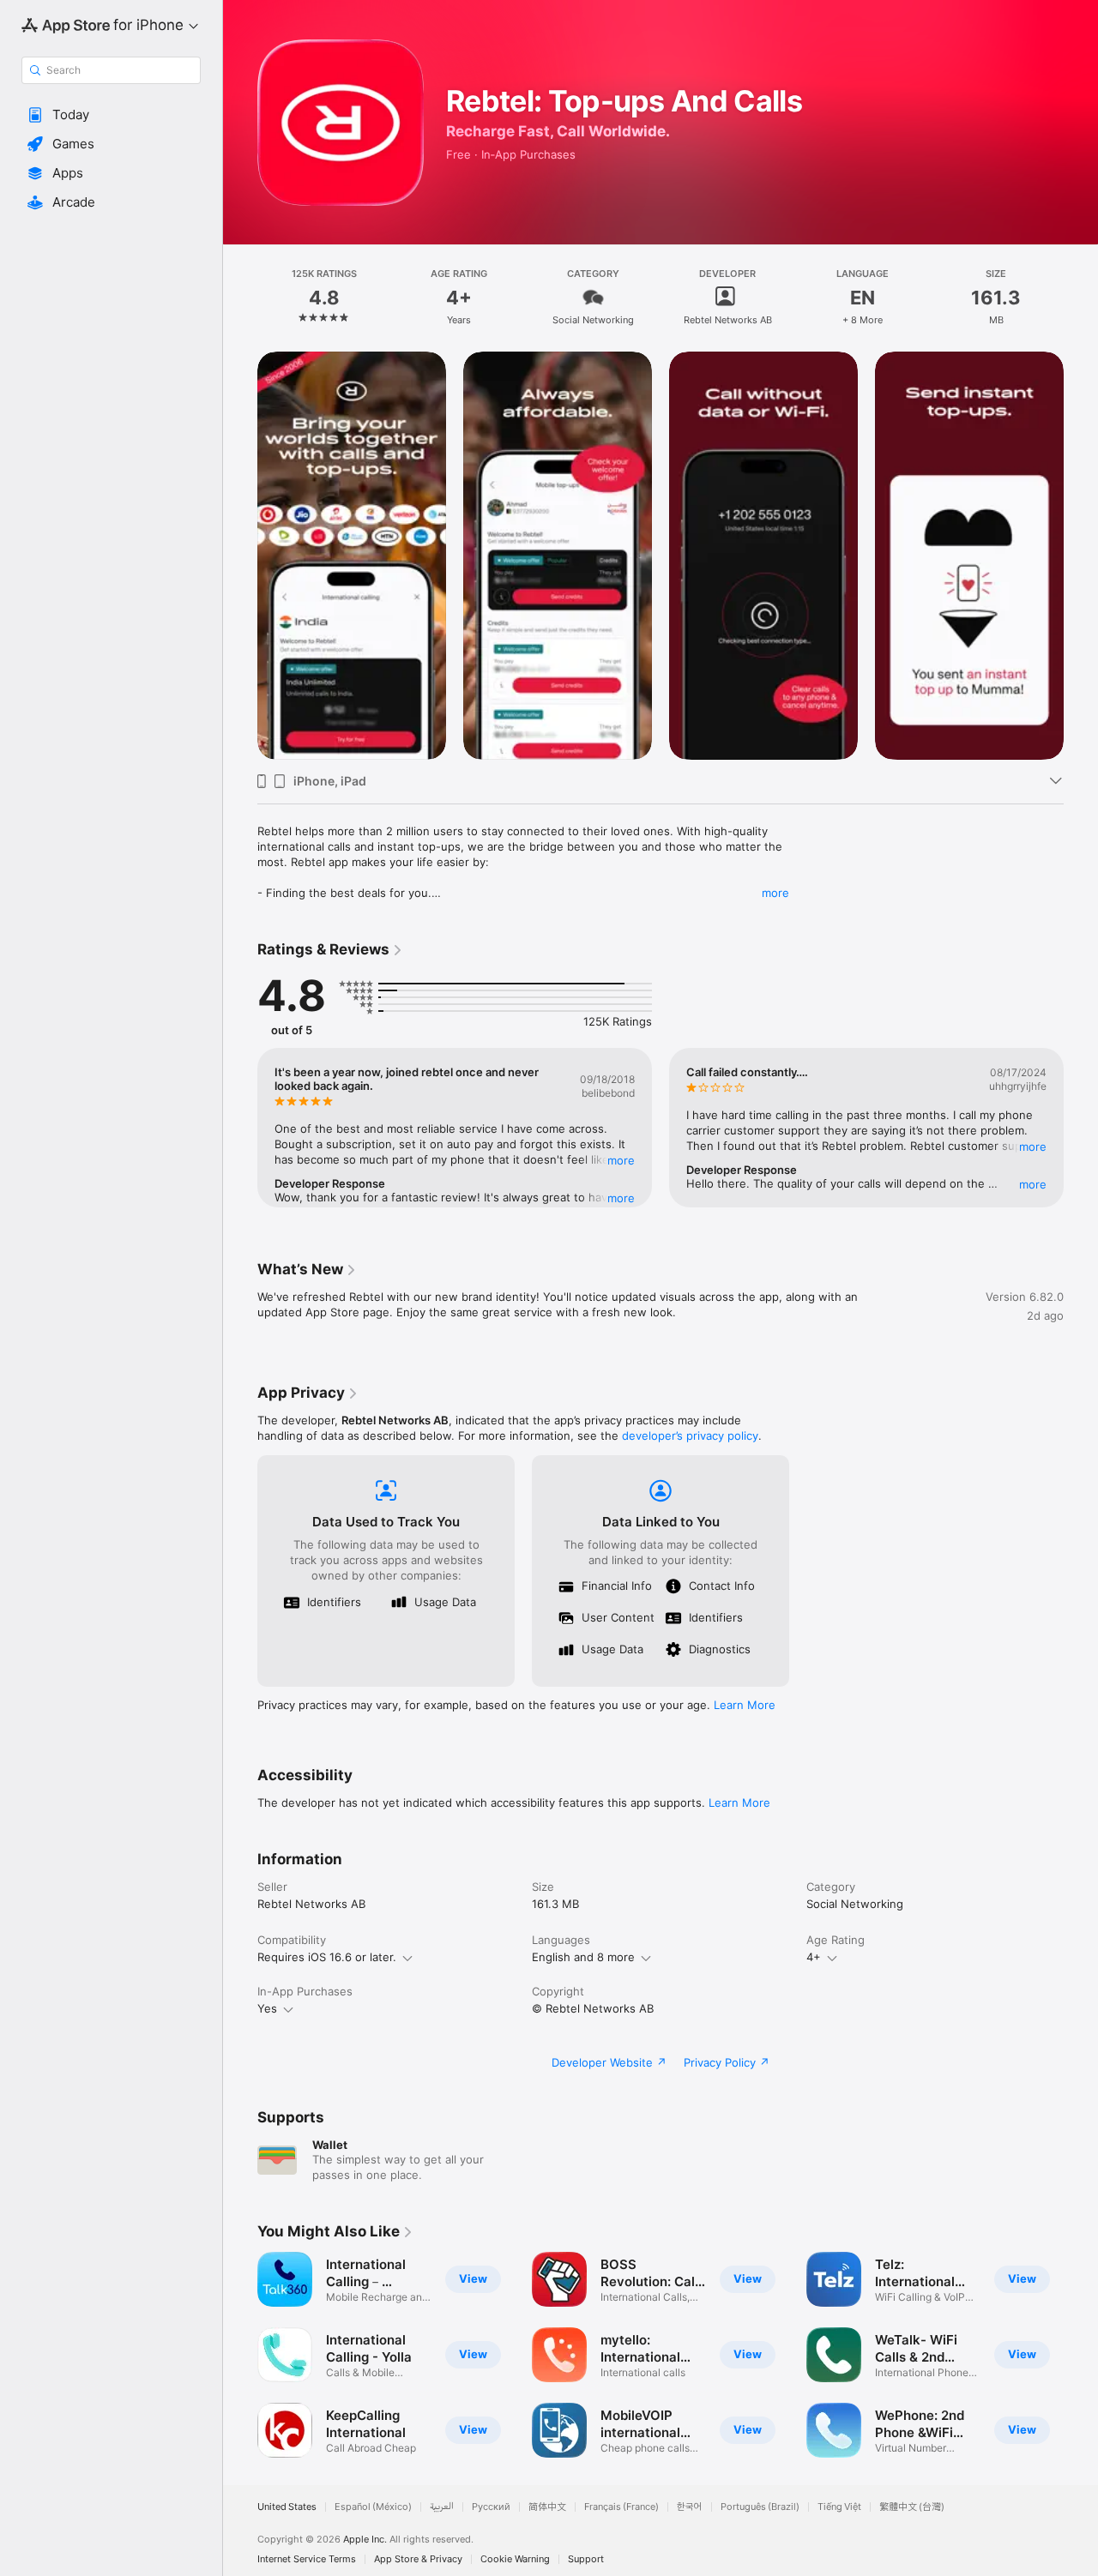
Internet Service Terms (307, 2559)
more (775, 893)
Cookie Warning (515, 2559)
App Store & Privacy (418, 2559)
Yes (267, 2008)
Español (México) (373, 2507)
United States (287, 2507)
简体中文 (547, 2507)
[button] (111, 115)
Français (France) (621, 2507)
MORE (621, 1160)
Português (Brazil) (760, 2507)
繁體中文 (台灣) (912, 2507)
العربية (442, 2507)
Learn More (745, 1705)
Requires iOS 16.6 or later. (327, 1957)
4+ (814, 1957)
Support (586, 2559)
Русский (491, 2507)
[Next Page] (1081, 556)
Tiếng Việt (839, 2507)
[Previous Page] (240, 556)
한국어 (690, 2507)
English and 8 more (583, 1957)
